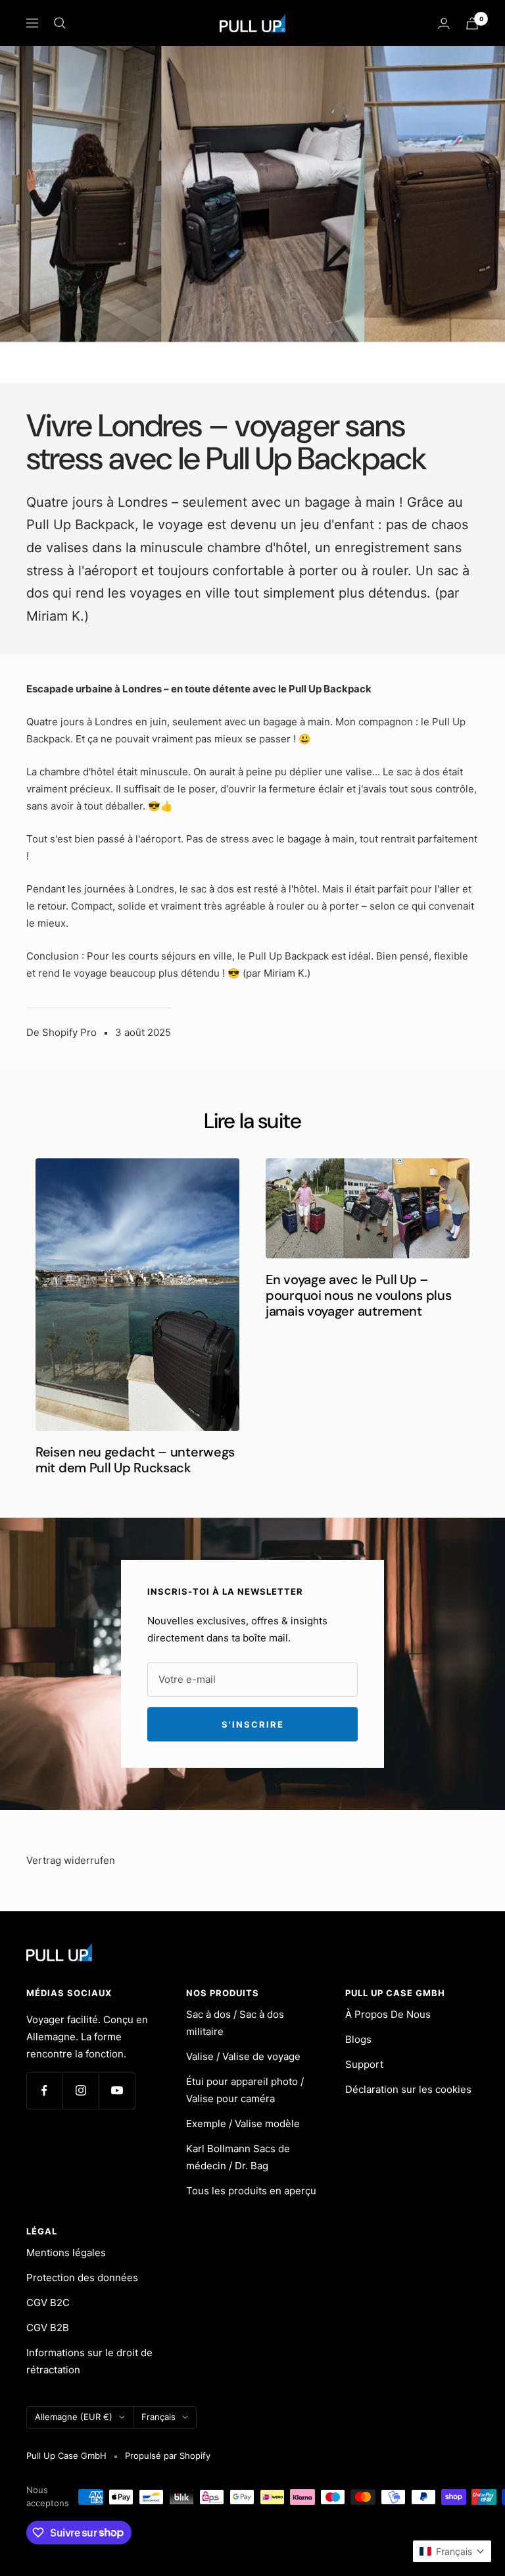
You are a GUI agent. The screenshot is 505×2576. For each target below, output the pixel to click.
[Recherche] (60, 23)
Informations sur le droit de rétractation (89, 2361)
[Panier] (472, 23)
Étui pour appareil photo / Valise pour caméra (245, 2090)
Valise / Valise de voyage (243, 2056)
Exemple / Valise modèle (243, 2124)
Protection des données (82, 2278)
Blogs (358, 2039)
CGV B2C (48, 2303)
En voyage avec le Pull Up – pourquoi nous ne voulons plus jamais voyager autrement (358, 1295)
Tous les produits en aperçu (251, 2191)
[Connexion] (444, 23)
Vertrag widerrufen (71, 1860)
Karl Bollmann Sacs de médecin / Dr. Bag (238, 2157)
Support (364, 2064)
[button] (452, 2551)
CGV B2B (48, 2328)
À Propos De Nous (388, 2014)
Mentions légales (66, 2253)
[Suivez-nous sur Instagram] (81, 2091)
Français (158, 2417)
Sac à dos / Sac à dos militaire (235, 2023)
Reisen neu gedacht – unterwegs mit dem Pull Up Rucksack (135, 1460)
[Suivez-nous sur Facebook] (44, 2091)
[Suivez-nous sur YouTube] (117, 2091)
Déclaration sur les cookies (408, 2089)
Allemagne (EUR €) (74, 2417)
